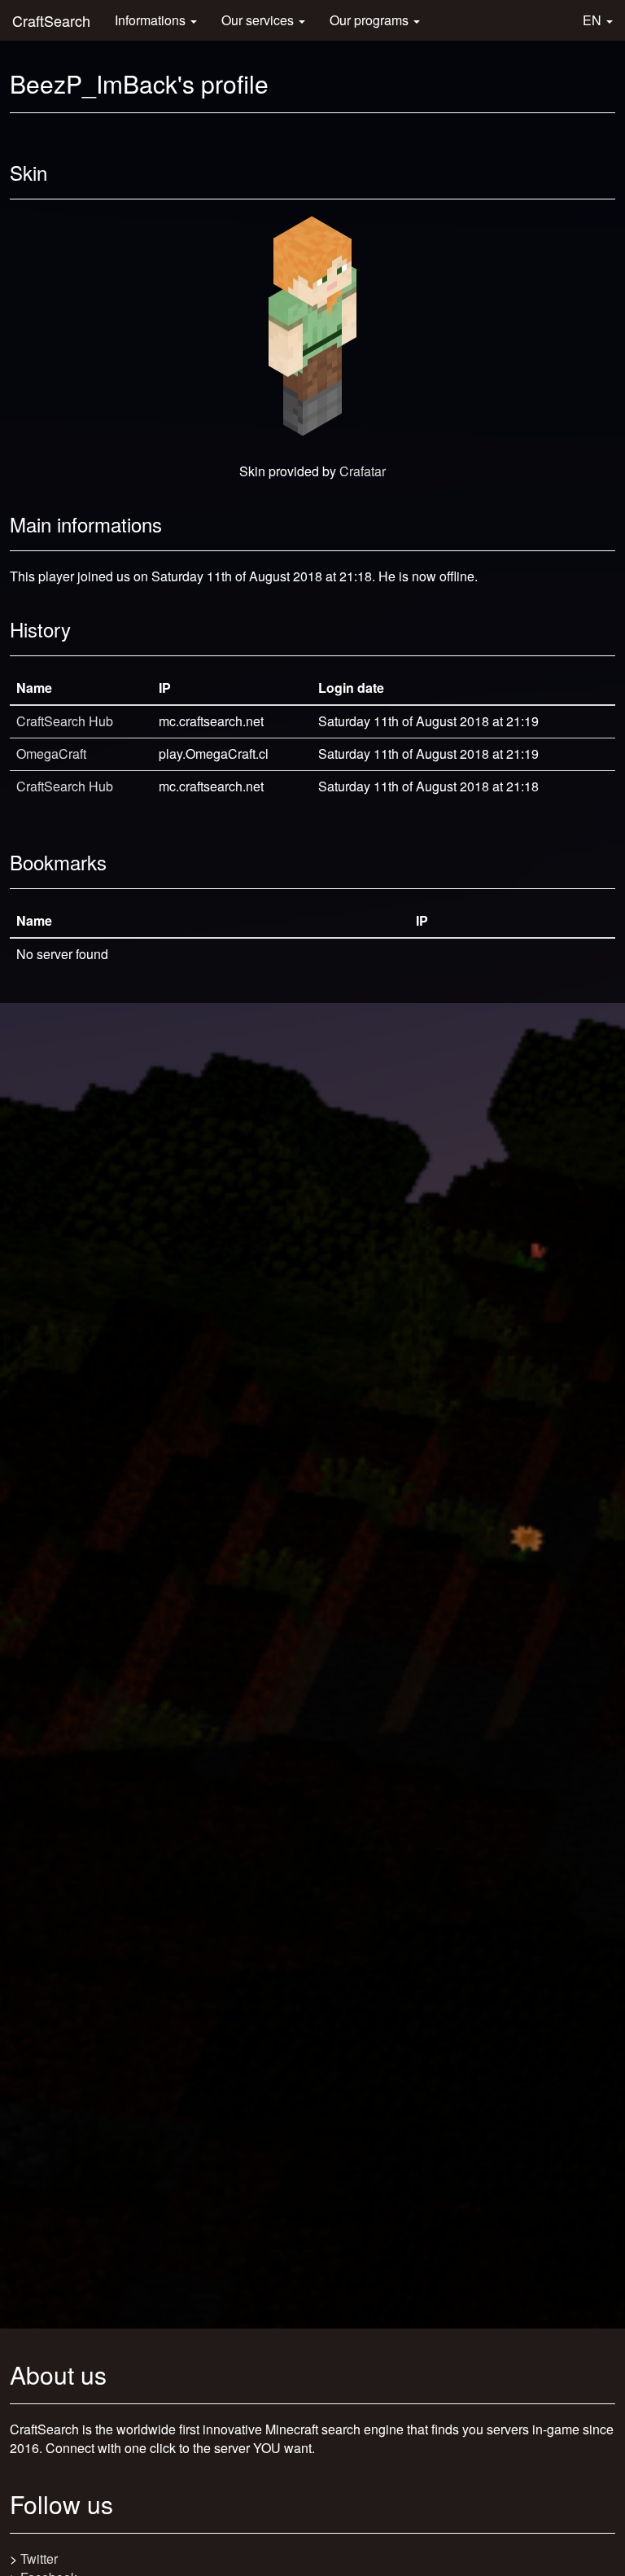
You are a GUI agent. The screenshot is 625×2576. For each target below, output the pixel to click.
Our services (259, 20)
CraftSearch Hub (65, 721)
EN (594, 20)
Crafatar (363, 471)
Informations (152, 20)
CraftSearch (51, 20)
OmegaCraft (51, 754)
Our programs (371, 20)
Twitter (39, 2558)
